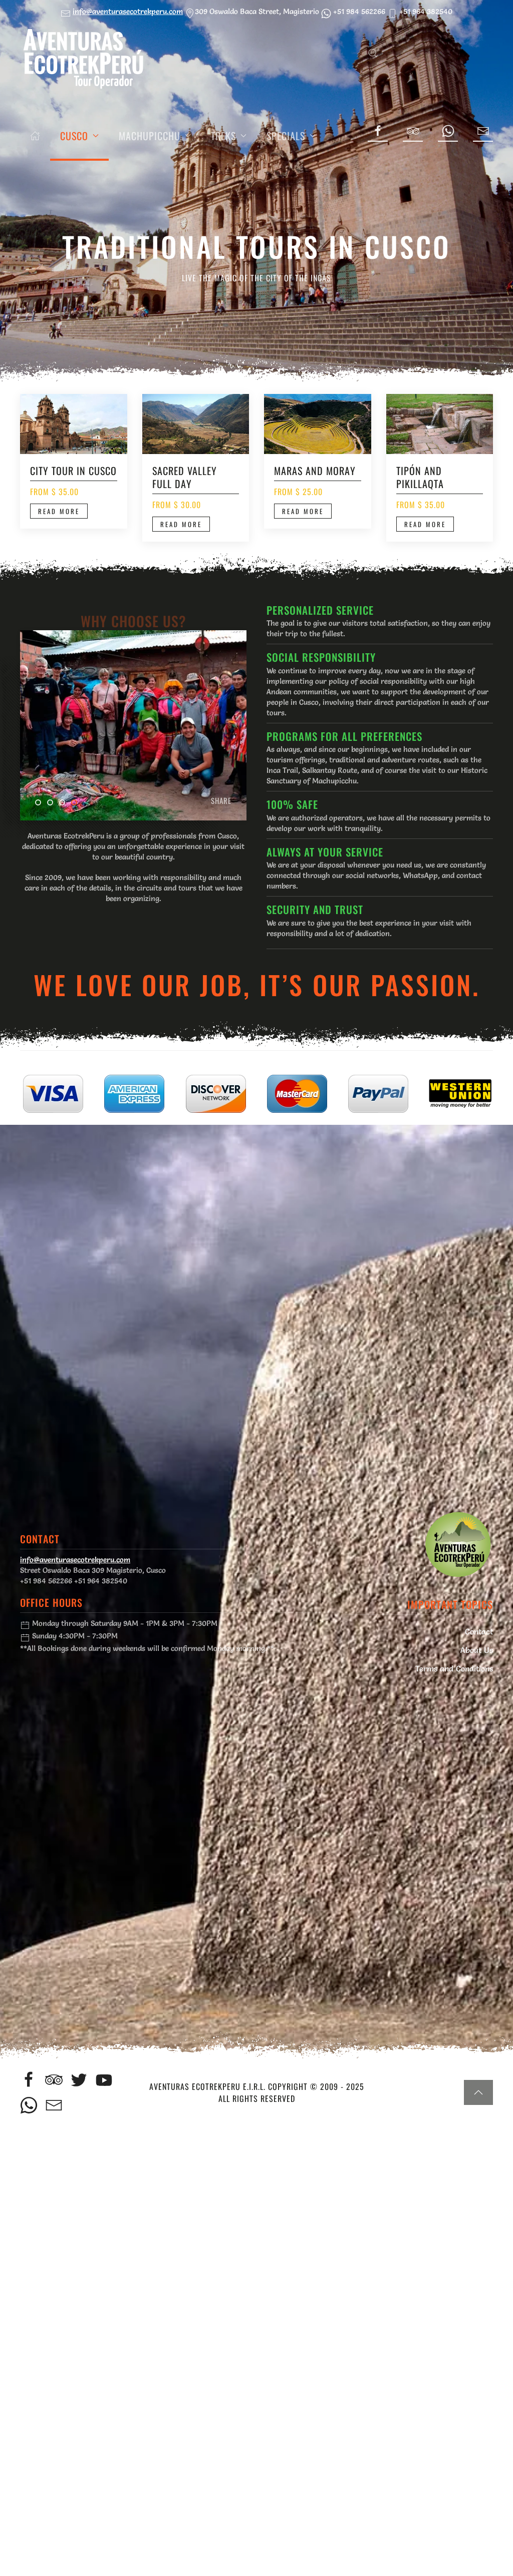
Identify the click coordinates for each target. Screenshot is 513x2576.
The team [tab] (65, 804)
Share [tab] (77, 804)
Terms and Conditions (454, 1668)
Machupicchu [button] (150, 136)
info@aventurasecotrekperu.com (128, 11)
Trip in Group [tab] (53, 804)
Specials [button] (286, 136)
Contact (479, 1631)
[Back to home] (83, 57)
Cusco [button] (74, 136)
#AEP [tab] (41, 804)
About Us (477, 1650)
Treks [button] (223, 136)
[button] (373, 53)
